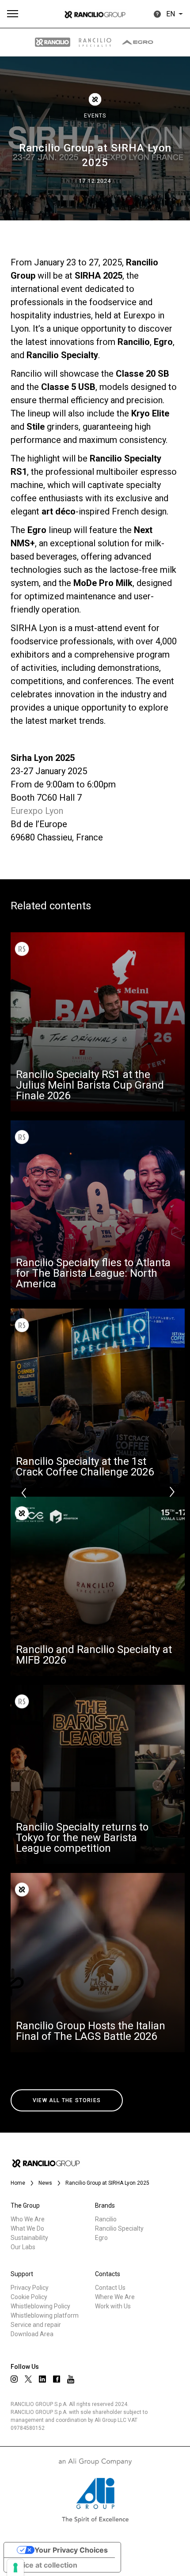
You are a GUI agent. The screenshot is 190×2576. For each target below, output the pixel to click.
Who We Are (28, 2219)
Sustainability (29, 2238)
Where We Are (115, 2297)
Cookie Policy (29, 2297)
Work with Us (113, 2306)
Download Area (32, 2334)
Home (18, 2183)
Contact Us (110, 2288)
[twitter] (28, 2379)
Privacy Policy (30, 2288)
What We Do (27, 2228)
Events (95, 116)
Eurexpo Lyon (37, 811)
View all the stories (67, 2100)
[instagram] (14, 2379)
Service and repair (36, 2325)
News (45, 2183)
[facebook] (57, 2379)
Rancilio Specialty (119, 2228)
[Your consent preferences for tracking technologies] (15, 2568)
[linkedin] (42, 2379)
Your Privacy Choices (71, 2550)
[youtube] (71, 2379)
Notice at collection (44, 2565)
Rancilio (106, 2219)
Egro (101, 2238)
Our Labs (23, 2247)
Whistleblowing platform (45, 2315)
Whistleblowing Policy (40, 2306)
